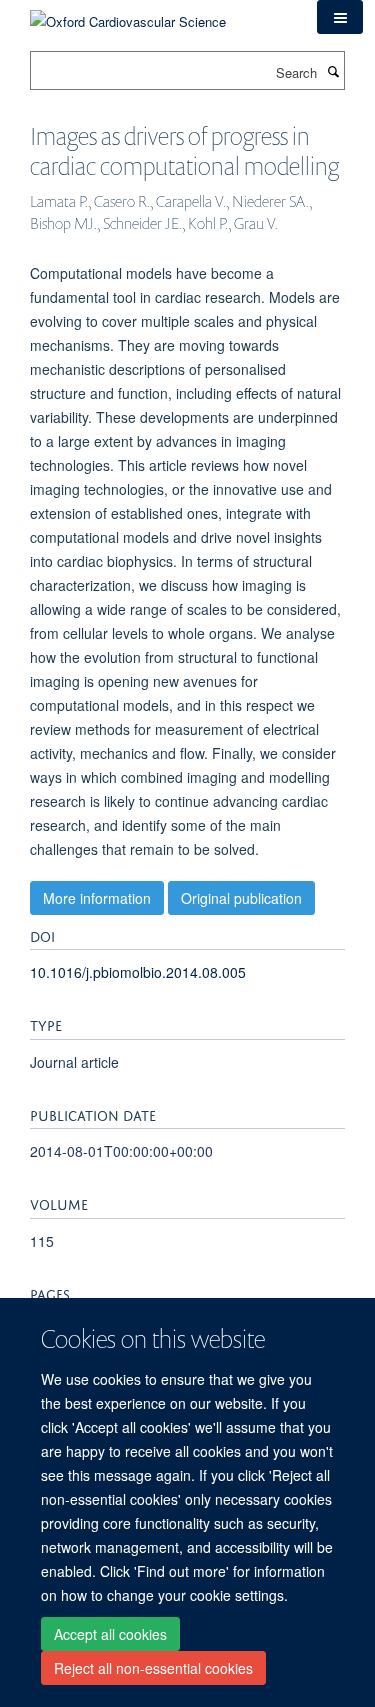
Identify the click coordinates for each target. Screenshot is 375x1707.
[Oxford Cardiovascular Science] (128, 14)
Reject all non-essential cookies (153, 1668)
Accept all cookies (110, 1634)
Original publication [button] (241, 898)
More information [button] (97, 898)
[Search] (333, 71)
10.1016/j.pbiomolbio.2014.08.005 (138, 972)
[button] (340, 17)
